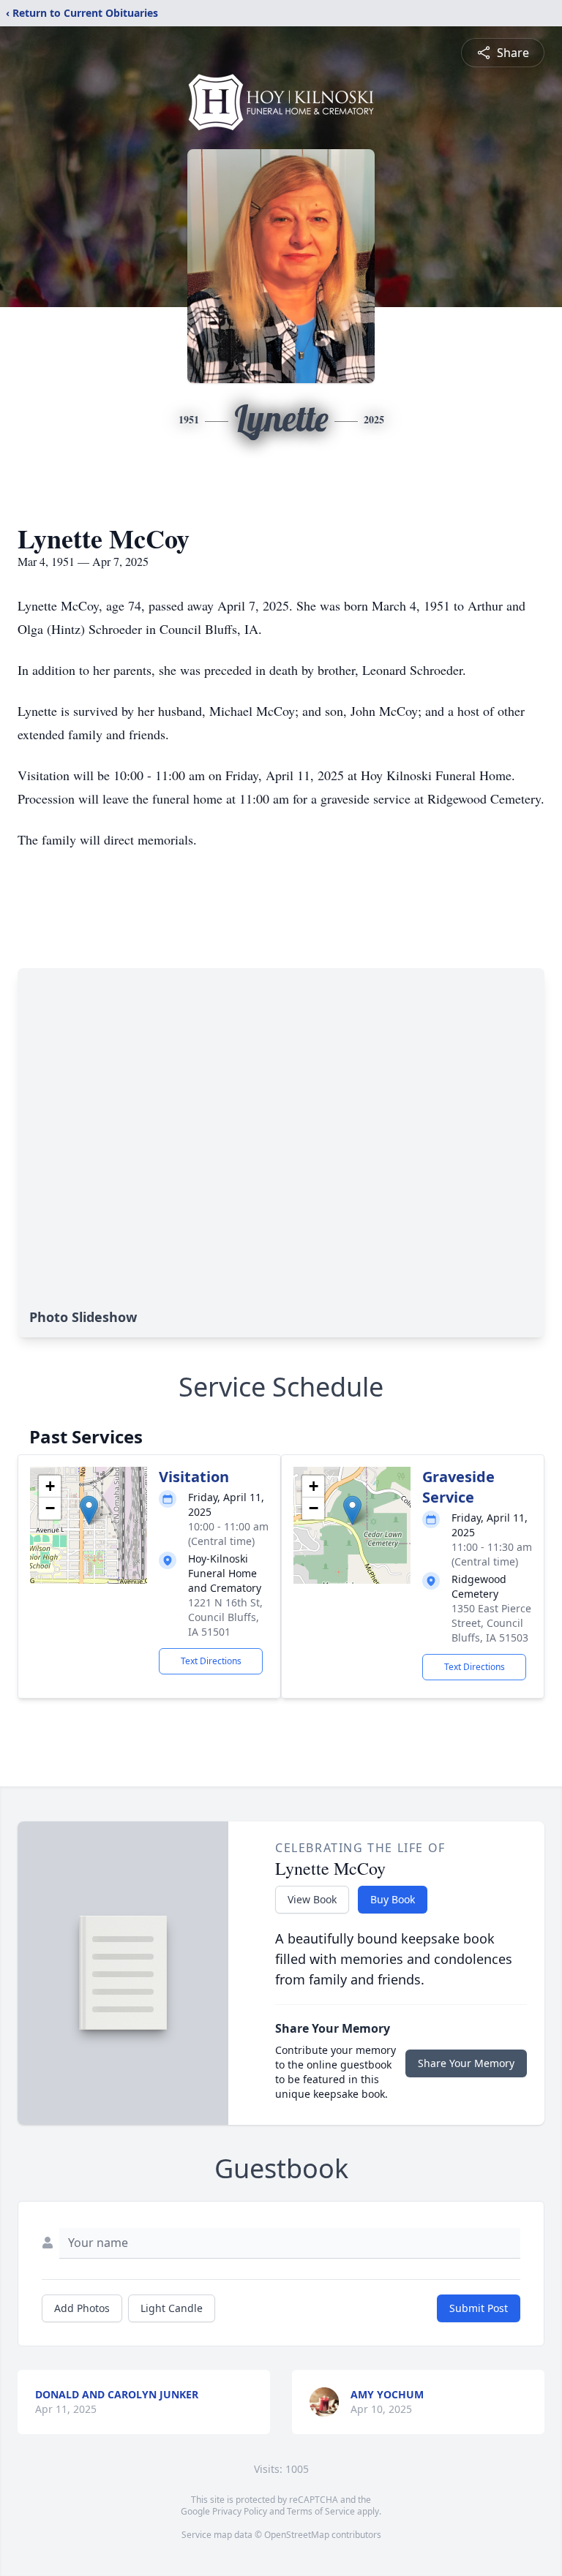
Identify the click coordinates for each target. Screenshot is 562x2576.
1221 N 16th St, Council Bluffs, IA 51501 (225, 1617)
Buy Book (393, 1899)
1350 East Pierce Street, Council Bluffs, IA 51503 (491, 1623)
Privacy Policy (240, 2511)
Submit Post (479, 2308)
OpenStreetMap (297, 2535)
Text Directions (211, 1661)
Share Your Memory (466, 2063)
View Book (312, 1899)
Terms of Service (321, 2511)
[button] (89, 1510)
